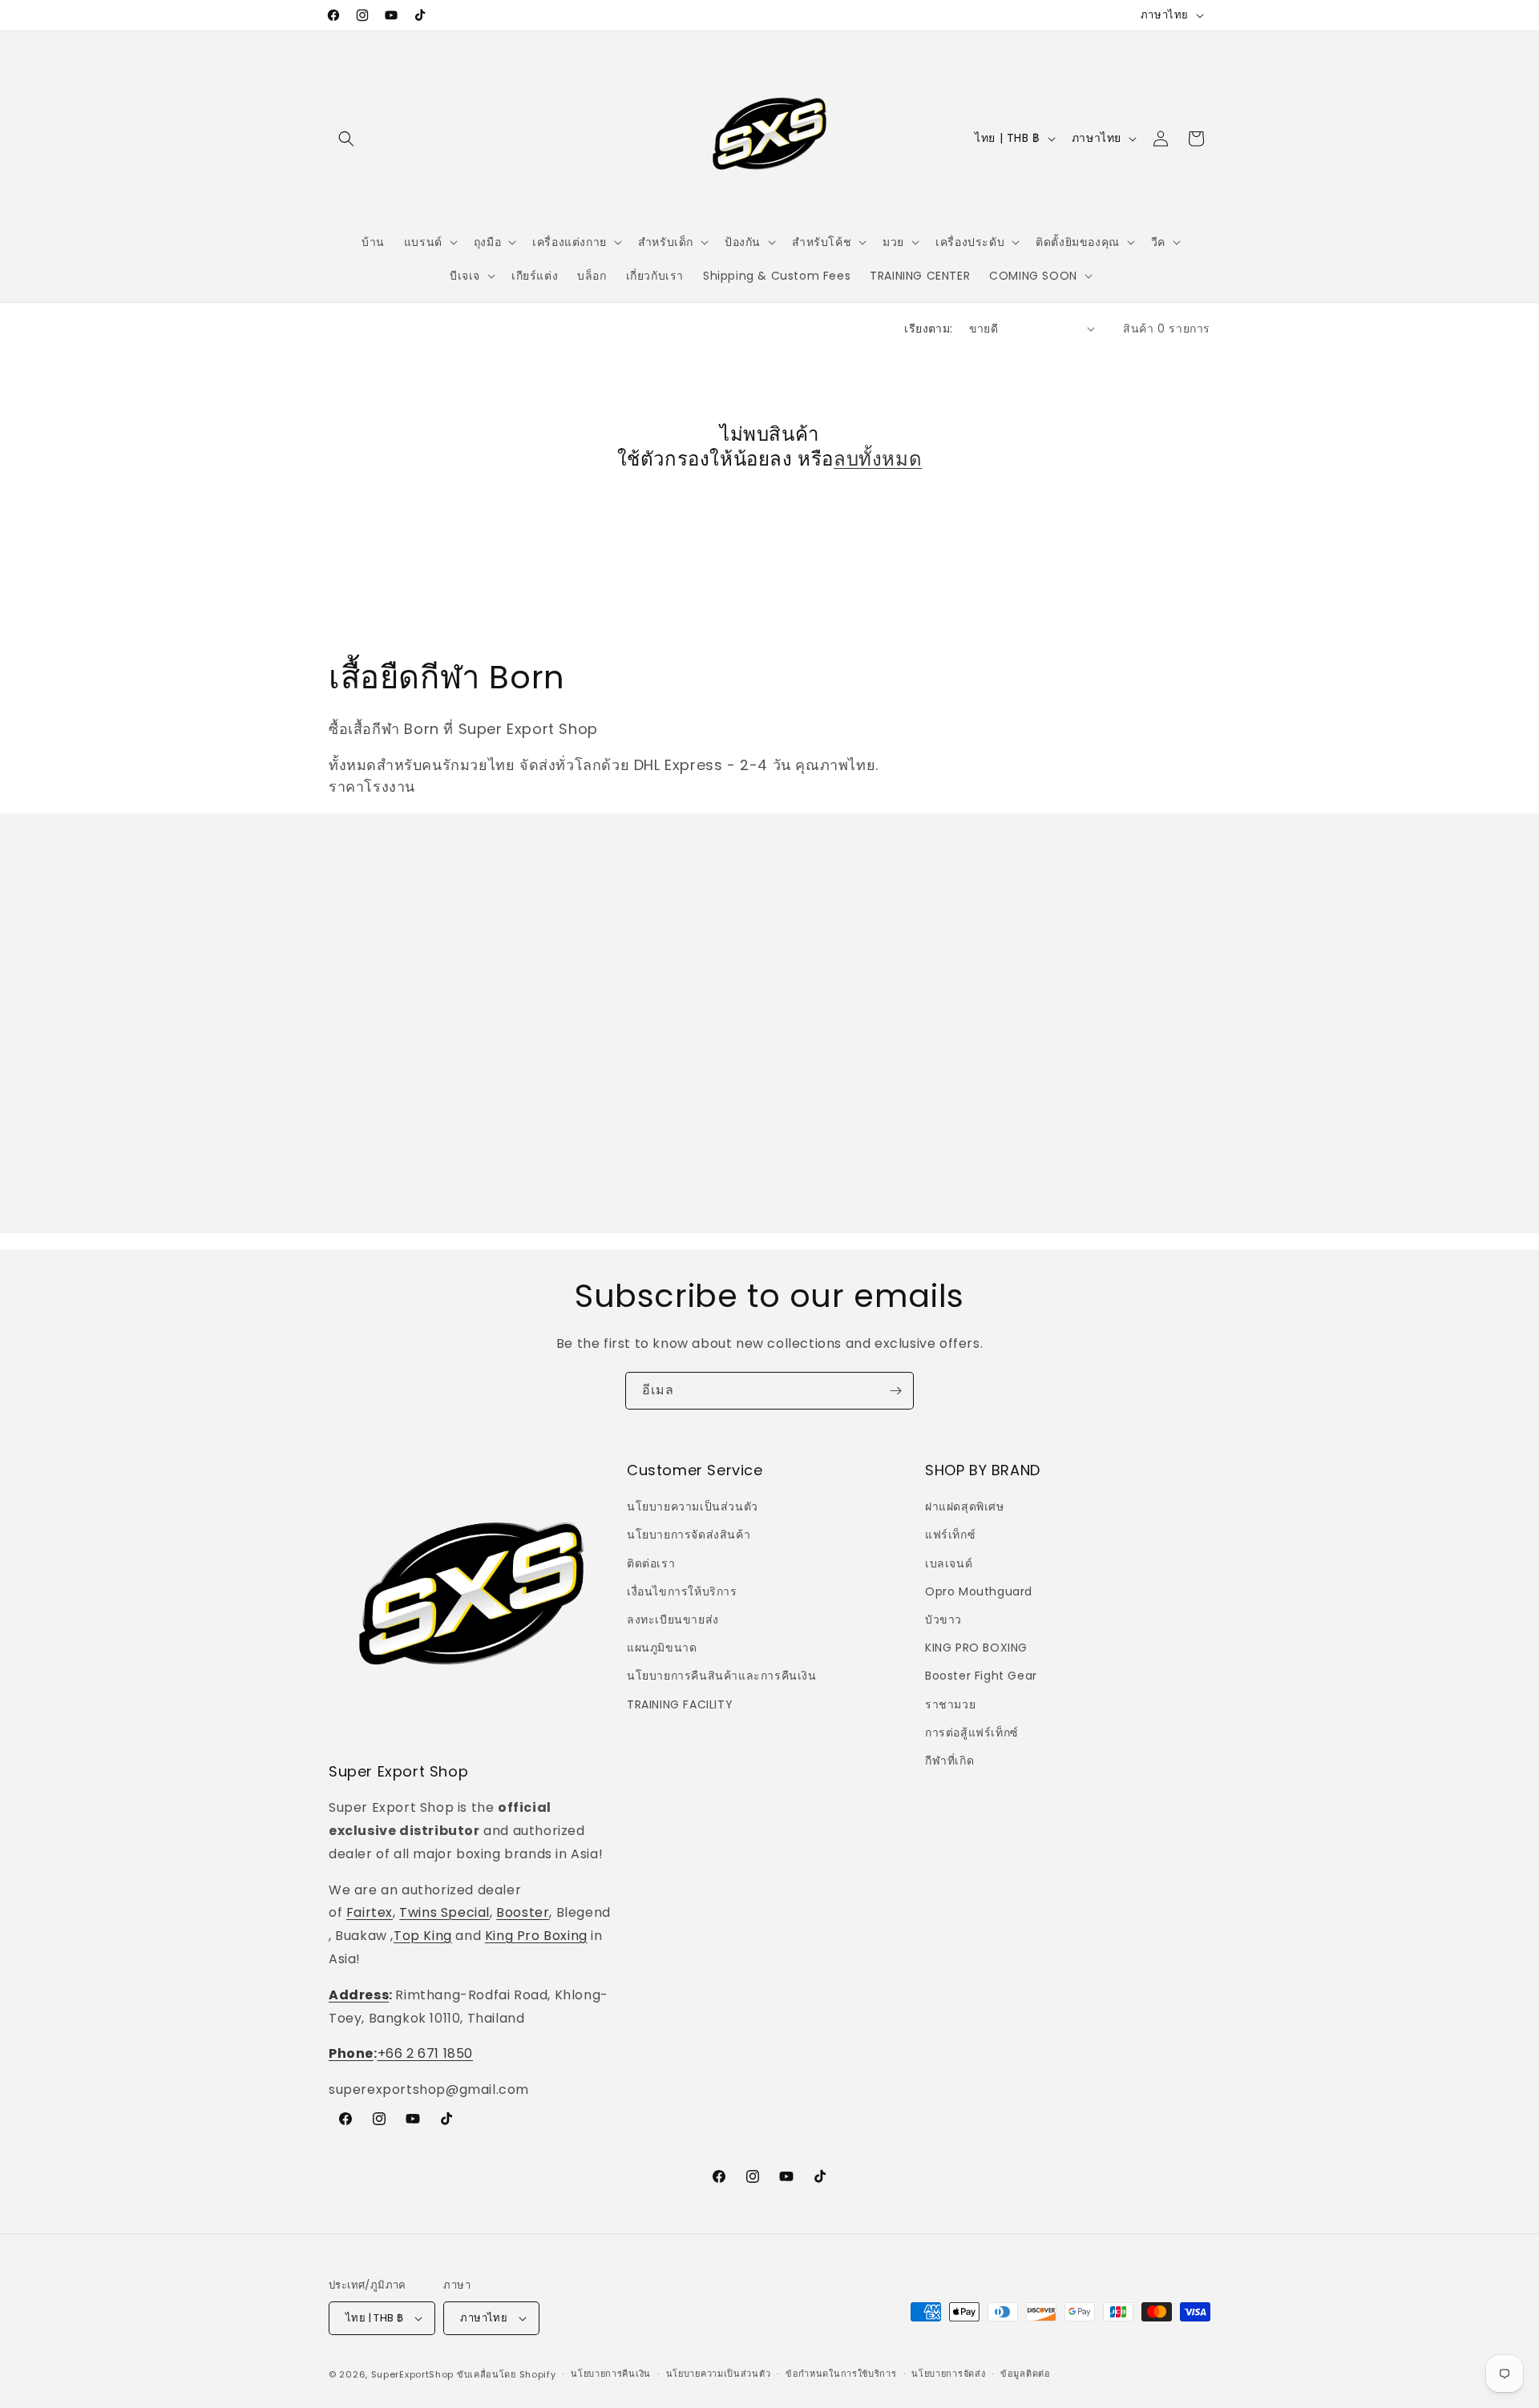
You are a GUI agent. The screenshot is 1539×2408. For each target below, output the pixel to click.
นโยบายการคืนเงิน (611, 2374)
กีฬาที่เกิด (949, 1761)
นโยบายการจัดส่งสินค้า (689, 1535)
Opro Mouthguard (979, 1591)
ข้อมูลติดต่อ (1026, 2374)
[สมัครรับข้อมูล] (895, 1391)
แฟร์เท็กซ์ (950, 1535)
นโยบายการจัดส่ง (948, 2374)
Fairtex (370, 1913)
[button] (346, 139)
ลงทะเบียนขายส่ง (673, 1619)
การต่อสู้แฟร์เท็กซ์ (972, 1732)
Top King (423, 1936)
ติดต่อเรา (651, 1563)
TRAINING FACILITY (680, 1704)
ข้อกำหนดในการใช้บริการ (841, 2374)
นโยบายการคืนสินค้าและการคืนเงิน (722, 1676)
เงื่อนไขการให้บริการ (682, 1591)
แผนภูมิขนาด (662, 1648)
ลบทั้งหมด (878, 459)
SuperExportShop (413, 2374)
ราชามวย (950, 1704)
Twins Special (444, 1913)
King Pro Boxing (536, 1936)
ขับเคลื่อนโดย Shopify (507, 2374)
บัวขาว (943, 1619)
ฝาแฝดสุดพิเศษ (965, 1507)
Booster (523, 1913)
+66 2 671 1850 (425, 2054)
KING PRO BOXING (976, 1648)
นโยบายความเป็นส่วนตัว (693, 1507)
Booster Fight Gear (981, 1676)
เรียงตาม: (928, 329)
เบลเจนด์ (949, 1563)
